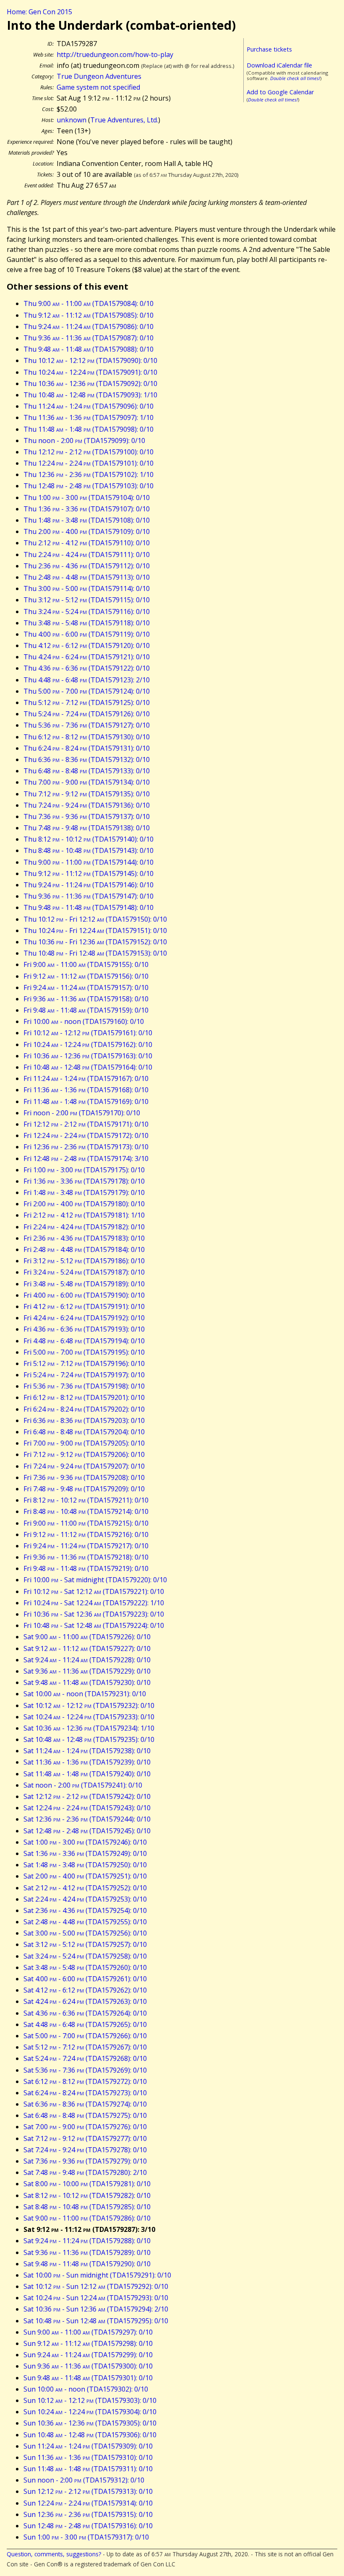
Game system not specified (98, 87)
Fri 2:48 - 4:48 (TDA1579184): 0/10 (84, 1249)
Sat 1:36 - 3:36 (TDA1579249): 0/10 (85, 1853)
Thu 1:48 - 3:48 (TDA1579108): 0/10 (87, 520)
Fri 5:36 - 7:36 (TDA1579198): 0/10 (84, 1386)
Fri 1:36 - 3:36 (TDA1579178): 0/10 (84, 1181)
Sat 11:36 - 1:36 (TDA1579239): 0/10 (87, 1762)
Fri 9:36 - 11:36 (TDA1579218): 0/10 (86, 1557)
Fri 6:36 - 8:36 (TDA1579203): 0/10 (84, 1420)
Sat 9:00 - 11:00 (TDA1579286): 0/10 (87, 2218)
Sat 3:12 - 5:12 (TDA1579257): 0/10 (85, 1944)
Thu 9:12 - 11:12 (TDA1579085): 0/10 (89, 315)
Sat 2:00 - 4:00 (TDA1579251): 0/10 (85, 1876)
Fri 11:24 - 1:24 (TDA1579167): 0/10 (86, 1078)
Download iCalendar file (279, 65)
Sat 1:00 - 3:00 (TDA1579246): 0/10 (85, 1842)
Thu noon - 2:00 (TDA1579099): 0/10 (84, 441)
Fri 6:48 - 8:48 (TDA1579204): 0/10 (84, 1432)
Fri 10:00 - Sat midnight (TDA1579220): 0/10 (95, 1580)
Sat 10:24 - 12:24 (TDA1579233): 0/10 (89, 1717)
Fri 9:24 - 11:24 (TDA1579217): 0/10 (86, 1546)
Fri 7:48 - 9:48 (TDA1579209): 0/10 (84, 1489)
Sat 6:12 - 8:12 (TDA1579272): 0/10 (85, 2081)
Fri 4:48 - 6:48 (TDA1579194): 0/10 (84, 1341)
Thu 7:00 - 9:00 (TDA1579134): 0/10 (87, 782)
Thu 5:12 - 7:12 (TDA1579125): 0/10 (87, 702)
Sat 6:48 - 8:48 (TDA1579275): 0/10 (85, 2115)
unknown (72, 120)
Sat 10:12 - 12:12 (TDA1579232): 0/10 (89, 1705)
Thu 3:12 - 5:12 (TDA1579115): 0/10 (87, 600)
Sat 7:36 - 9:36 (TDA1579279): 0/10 (85, 2161)
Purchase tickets (269, 49)
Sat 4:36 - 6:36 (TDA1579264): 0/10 (85, 2013)
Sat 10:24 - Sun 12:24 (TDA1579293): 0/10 (96, 2298)
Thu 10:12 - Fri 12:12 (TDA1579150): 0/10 (95, 919)
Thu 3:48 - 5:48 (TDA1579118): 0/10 (87, 623)
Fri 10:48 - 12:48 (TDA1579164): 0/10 (88, 1067)
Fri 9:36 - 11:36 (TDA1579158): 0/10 (86, 999)
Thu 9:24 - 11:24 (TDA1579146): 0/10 (89, 885)
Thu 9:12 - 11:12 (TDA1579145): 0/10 (89, 873)
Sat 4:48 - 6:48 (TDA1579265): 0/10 (85, 2024)
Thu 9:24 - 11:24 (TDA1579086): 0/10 (89, 327)
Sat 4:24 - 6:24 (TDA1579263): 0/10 (85, 2001)
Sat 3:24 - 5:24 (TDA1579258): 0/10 (85, 1956)
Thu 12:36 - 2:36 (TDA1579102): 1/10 (89, 474)
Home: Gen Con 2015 (39, 12)
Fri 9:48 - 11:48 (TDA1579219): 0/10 (86, 1568)
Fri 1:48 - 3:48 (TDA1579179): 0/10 (84, 1192)
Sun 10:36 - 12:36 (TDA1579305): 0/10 (90, 2423)
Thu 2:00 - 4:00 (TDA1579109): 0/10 (87, 531)
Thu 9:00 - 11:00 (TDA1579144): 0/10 (89, 862)
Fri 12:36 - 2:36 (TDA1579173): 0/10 (86, 1147)
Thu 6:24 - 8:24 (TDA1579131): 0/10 (87, 748)
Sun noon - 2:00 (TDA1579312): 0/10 (84, 2480)
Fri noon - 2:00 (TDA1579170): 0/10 (82, 1113)
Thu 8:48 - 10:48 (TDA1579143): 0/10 (89, 850)
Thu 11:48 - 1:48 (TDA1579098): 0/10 (89, 429)
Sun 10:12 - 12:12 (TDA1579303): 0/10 (90, 2400)
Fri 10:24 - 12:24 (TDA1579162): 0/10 (88, 1044)
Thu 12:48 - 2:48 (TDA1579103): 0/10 (89, 486)
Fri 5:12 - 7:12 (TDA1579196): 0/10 (84, 1363)
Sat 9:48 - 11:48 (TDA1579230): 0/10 (87, 1682)
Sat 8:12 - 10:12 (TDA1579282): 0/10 (87, 2195)
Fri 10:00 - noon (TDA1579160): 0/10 (84, 1021)
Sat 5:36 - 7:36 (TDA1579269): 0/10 (85, 2070)
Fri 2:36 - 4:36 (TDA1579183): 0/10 (84, 1238)
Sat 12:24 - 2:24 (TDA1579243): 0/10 (87, 1808)
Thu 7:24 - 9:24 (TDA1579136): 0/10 (87, 805)
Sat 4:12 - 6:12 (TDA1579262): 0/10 (85, 1990)
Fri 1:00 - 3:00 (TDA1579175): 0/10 (84, 1170)
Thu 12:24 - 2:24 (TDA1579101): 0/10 (89, 463)
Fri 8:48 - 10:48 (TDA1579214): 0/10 (86, 1511)
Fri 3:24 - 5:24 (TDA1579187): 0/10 (84, 1272)
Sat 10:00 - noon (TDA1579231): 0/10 (85, 1694)
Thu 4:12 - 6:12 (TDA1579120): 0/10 (87, 645)
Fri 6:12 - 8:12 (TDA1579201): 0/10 (84, 1397)
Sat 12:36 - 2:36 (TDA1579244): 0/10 (87, 1819)
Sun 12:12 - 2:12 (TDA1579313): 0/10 (88, 2491)
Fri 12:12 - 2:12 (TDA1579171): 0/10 (86, 1124)
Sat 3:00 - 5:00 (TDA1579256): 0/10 (85, 1933)
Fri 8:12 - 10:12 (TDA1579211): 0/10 (86, 1500)
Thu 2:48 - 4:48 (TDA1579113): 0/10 (87, 577)
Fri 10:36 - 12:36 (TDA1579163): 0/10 (88, 1056)
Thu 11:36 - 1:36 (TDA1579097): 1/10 (89, 417)
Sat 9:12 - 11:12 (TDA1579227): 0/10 (87, 1648)
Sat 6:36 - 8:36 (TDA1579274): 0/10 (85, 2104)
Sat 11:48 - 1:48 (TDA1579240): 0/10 (87, 1774)
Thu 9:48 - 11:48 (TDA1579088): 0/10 (89, 349)
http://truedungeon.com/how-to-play (115, 54)
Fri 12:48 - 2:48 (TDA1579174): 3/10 (86, 1158)
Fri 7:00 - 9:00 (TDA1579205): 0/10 (84, 1443)
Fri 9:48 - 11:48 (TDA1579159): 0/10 (86, 1010)
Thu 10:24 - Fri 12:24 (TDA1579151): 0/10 (95, 930)
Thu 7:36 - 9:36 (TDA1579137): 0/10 (87, 816)
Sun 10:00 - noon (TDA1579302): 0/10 (86, 2389)
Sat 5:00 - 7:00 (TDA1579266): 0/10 (85, 2036)
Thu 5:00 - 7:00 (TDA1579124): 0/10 (87, 691)
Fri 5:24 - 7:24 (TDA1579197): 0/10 (84, 1375)
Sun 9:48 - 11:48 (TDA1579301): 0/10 (88, 2378)
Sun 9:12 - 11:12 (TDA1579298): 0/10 (88, 2343)
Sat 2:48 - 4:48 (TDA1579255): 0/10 (85, 1922)
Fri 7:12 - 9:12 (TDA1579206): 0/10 (84, 1454)
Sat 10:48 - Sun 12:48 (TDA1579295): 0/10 (96, 2321)
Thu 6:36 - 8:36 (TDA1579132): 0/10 (87, 759)
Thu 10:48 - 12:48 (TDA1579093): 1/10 (90, 395)
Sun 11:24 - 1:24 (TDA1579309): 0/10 (88, 2446)
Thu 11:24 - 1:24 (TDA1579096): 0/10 (89, 406)
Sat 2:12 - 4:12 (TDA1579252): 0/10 (85, 1888)
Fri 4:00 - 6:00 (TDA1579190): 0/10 (84, 1295)
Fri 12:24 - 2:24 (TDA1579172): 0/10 (86, 1135)
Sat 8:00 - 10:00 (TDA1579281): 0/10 (87, 2184)
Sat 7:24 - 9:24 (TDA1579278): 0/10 (85, 2150)
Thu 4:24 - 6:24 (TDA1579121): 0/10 (87, 657)
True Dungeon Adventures (99, 76)
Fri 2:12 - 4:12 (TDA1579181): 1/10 (84, 1215)
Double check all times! (295, 78)
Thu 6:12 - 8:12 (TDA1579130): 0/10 (87, 737)
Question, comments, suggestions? (54, 2554)
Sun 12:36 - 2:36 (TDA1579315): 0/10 (88, 2514)
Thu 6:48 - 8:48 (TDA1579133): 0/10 (87, 771)
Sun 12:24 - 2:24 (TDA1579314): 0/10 (88, 2503)
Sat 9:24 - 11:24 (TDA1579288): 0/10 (87, 2241)
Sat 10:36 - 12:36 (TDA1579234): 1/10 (89, 1728)
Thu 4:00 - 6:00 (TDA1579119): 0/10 (87, 634)
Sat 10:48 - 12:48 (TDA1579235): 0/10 (89, 1739)
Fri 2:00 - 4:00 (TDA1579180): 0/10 (84, 1204)
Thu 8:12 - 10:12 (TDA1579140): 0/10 (89, 839)
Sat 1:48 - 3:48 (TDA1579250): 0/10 (85, 1865)
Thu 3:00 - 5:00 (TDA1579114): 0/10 (87, 588)
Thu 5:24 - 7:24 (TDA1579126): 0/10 (87, 714)
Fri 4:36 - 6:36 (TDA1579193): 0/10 (84, 1329)
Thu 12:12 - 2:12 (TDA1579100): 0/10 (89, 452)
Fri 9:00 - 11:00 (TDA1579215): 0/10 (86, 1523)
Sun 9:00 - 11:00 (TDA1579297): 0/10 (88, 2332)
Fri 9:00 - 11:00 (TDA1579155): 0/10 (86, 964)
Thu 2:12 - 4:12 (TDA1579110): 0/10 (87, 543)
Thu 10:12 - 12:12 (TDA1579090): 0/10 (90, 360)
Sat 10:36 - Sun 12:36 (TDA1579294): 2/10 (96, 2309)
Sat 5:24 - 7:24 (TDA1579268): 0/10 (85, 2058)
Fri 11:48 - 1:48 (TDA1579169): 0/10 (86, 1101)
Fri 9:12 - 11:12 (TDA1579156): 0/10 (86, 976)
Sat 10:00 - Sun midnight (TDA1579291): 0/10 (97, 2275)
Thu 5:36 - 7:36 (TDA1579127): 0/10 (87, 725)
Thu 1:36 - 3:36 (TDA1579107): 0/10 (87, 509)
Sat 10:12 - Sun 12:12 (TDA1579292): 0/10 (96, 2286)
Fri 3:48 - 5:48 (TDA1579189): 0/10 (84, 1284)
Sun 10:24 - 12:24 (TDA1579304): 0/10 (90, 2412)
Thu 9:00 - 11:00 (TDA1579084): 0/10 (89, 303)
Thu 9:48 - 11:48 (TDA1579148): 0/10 (89, 907)
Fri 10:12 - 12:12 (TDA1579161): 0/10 (88, 1033)
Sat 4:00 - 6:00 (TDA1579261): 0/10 (85, 1979)
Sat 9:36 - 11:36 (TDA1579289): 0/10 (87, 2252)
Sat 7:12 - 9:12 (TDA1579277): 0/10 (85, 2138)
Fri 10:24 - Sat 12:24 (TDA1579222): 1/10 (94, 1603)
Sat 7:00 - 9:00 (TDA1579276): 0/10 (85, 2127)
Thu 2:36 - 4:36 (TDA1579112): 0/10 (87, 566)
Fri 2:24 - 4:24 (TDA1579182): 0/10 (84, 1227)
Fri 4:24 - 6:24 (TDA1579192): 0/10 (84, 1318)
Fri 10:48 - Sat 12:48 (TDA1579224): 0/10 (94, 1625)
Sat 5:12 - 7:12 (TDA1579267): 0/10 (85, 2047)
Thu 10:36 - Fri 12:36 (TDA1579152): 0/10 (95, 942)
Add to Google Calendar (280, 92)
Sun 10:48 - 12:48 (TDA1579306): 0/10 (90, 2435)
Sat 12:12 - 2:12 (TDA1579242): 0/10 (87, 1796)
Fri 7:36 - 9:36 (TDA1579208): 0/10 (84, 1477)
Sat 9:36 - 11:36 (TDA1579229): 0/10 (87, 1671)
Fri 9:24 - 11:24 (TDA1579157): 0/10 (86, 987)
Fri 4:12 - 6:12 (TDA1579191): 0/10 (84, 1306)
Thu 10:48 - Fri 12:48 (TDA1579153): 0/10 (95, 953)
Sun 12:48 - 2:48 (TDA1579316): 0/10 (88, 2526)
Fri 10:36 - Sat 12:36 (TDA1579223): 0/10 (94, 1614)
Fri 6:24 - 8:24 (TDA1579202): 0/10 (84, 1409)
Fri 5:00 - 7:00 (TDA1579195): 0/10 (84, 1352)
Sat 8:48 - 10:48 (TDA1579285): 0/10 (87, 2207)
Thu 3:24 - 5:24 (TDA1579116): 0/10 (87, 612)
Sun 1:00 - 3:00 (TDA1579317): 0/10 (86, 2537)
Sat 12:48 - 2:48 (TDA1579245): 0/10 (87, 1831)
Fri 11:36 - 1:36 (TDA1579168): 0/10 (86, 1090)
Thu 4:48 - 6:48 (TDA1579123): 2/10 (87, 680)
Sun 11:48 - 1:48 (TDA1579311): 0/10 (88, 2469)
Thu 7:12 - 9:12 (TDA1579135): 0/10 (87, 794)
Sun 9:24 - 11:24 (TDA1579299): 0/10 (88, 2355)
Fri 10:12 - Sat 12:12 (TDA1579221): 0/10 (94, 1591)
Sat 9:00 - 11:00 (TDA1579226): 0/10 (87, 1637)
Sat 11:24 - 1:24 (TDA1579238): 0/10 (87, 1751)
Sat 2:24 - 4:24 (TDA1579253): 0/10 (85, 1899)
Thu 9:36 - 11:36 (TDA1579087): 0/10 (89, 338)
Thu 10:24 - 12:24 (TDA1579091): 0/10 (90, 372)
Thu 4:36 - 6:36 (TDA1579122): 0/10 (87, 668)
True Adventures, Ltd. (124, 120)
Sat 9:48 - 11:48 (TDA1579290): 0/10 (87, 2264)
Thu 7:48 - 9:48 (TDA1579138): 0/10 (87, 828)
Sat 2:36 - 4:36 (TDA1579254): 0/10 (85, 1910)
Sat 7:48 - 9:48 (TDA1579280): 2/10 (85, 2172)
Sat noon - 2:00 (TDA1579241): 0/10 (83, 1785)
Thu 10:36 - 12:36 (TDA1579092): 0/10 (90, 384)
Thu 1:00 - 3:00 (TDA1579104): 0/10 (87, 498)
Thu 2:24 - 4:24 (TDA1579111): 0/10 (87, 555)
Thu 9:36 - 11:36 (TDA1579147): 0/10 (89, 896)
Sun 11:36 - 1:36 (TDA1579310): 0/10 (88, 2457)
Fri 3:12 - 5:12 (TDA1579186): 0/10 (84, 1261)
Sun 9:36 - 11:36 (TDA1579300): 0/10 (88, 2366)
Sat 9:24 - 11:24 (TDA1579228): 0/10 (87, 1660)
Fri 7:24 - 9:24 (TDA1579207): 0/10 (84, 1466)
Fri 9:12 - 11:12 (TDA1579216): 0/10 (86, 1534)
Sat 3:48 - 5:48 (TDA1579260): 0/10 (85, 1967)
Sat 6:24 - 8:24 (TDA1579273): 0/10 (85, 2093)
